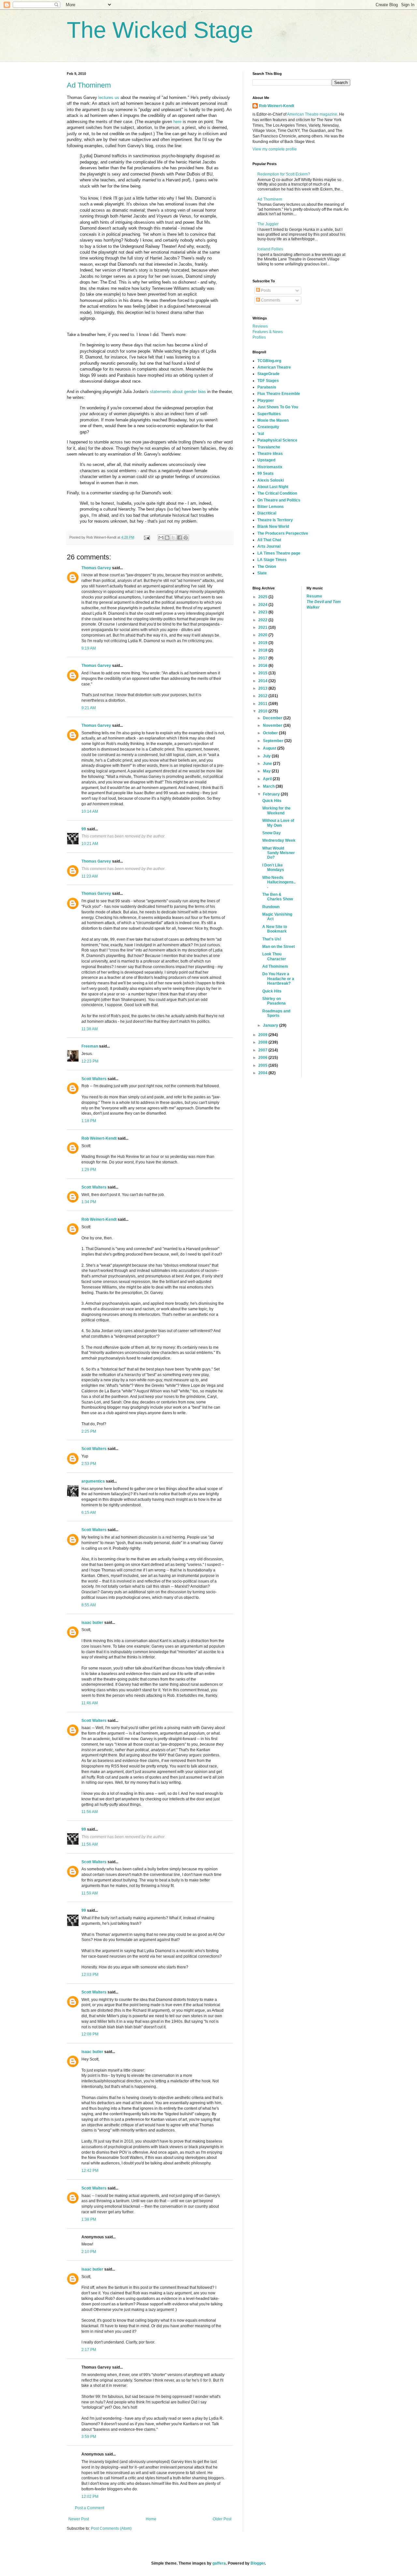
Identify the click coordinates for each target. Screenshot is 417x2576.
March (269, 786)
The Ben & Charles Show (278, 897)
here (177, 122)
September (274, 741)
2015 (263, 673)
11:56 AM (90, 1812)
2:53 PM (89, 1464)
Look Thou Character (274, 956)
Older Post (222, 2519)
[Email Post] (147, 537)
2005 (263, 1065)
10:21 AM (90, 844)
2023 (263, 612)
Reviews (260, 326)
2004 (263, 1073)
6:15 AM (89, 1513)
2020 (263, 635)
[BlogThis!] (167, 538)
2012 (263, 696)
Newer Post (79, 2519)
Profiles (259, 337)
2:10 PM (89, 2252)
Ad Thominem (89, 85)
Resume (314, 596)
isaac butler (92, 1623)
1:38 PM (89, 2219)
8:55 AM (89, 1605)
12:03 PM (90, 1975)
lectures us (109, 98)
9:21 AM (89, 708)
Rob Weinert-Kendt (99, 1138)
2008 (263, 1042)
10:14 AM (90, 811)
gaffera (219, 2563)
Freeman (90, 1046)
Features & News (268, 332)
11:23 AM (90, 876)
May (267, 771)
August (270, 748)
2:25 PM (89, 1431)
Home (151, 2519)
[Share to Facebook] (180, 538)
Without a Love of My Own (278, 823)
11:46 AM (90, 1703)
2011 (263, 704)
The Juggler (268, 224)
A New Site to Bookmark (275, 929)
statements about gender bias (178, 392)
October (271, 733)
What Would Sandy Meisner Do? (279, 853)
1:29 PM (89, 1170)
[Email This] (161, 538)
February (272, 794)
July (267, 756)
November (273, 725)
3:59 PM (89, 2437)
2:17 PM (89, 2350)
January (271, 1025)
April (268, 779)
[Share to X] (173, 538)
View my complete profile (275, 149)
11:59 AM (90, 1893)
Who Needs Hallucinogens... (279, 882)
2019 (263, 643)
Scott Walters (94, 1079)
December (273, 718)
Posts (265, 290)
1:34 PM (89, 1202)
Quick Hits (272, 801)
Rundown (271, 907)
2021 (263, 627)
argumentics (93, 1481)
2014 (263, 681)
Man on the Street (279, 947)
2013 (263, 688)
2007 (263, 1050)
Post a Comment (90, 2508)
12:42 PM (90, 2171)
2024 (263, 605)
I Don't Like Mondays (273, 867)
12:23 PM (90, 1061)
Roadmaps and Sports (276, 1013)
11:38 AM (90, 1029)
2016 (263, 666)
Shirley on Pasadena (274, 1001)
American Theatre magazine (312, 114)
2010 (263, 711)
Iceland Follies (270, 249)
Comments (270, 300)
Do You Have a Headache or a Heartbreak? (278, 979)
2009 (263, 1035)
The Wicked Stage (160, 30)
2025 (263, 597)
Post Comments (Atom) (111, 2528)
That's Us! (272, 939)
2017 (263, 658)
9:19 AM (89, 648)
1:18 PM (89, 1121)
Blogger (258, 2563)
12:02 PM (90, 2497)
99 (84, 829)
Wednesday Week (279, 840)
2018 (263, 650)
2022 (263, 620)
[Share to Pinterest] (186, 538)
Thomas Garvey (96, 568)
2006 (263, 1058)
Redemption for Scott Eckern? (284, 174)
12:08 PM (90, 2034)
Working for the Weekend (276, 810)
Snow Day (272, 833)
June (268, 764)
